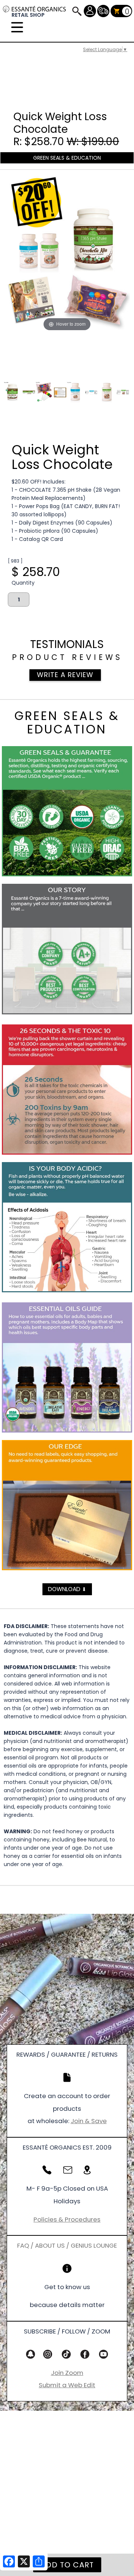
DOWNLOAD (67, 1589)
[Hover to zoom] (67, 254)
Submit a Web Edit (67, 2385)
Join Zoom (67, 2373)
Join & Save (89, 2121)
